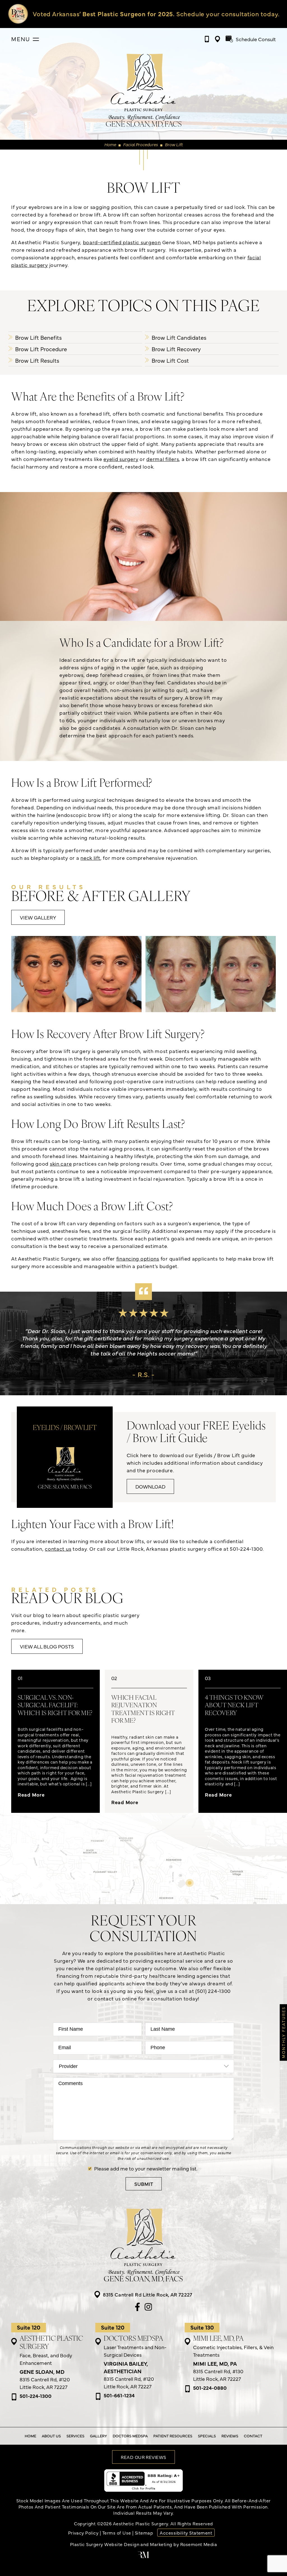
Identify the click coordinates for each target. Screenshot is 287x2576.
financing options (138, 1258)
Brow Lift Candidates (179, 337)
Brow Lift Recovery (176, 349)
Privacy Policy (83, 2533)
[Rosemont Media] (143, 2556)
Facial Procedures (140, 144)
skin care (61, 1164)
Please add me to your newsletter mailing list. (146, 2168)
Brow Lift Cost (170, 360)
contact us (58, 1549)
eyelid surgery (121, 459)
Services (75, 2436)
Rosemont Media (199, 2544)
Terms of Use (117, 2533)
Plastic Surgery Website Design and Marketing (121, 2544)
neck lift (90, 858)
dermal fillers (163, 459)
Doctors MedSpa (130, 2436)
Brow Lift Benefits (38, 337)
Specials (207, 2436)
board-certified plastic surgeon (122, 242)
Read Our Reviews (143, 2457)
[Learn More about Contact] (147, 14)
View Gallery (38, 917)
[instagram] (148, 2307)
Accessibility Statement (186, 2533)
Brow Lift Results (37, 360)
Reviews (230, 2436)
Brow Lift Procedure (41, 349)
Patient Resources (173, 2436)
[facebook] (137, 2307)
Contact (253, 2436)
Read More (31, 1794)
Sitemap (144, 2533)
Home (110, 144)
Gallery (99, 2436)
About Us (51, 2436)
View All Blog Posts (47, 1646)
